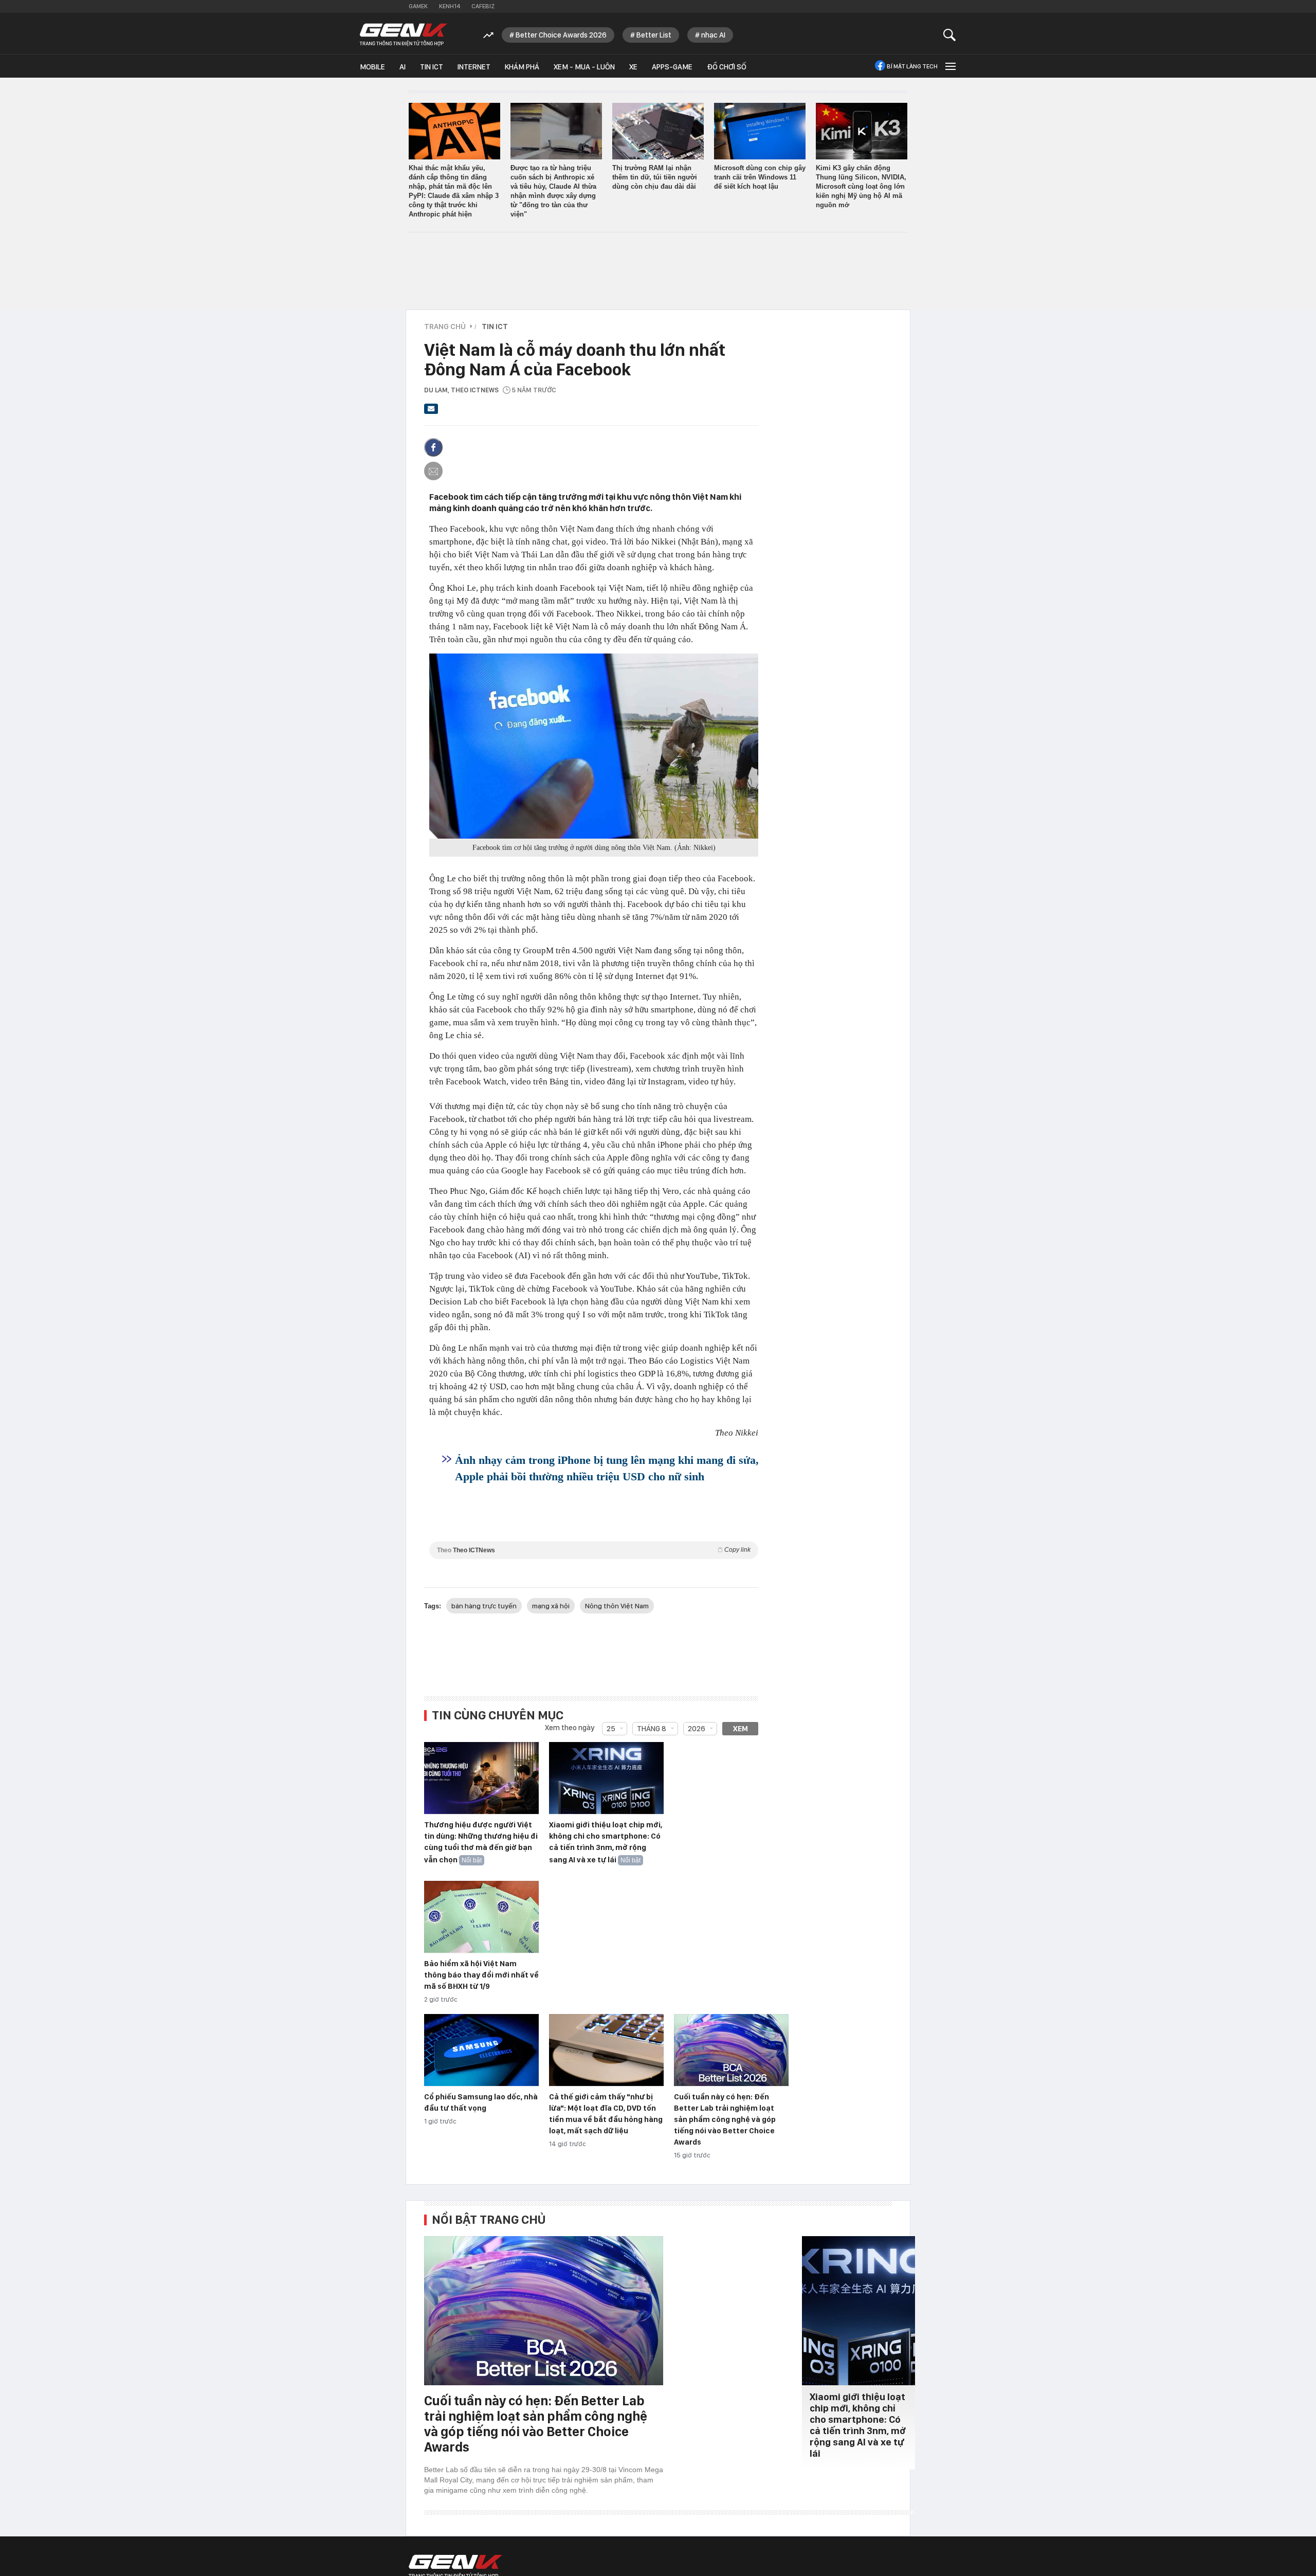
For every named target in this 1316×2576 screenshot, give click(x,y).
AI (403, 67)
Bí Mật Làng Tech (912, 66)
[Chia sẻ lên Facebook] (433, 447)
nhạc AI (713, 35)
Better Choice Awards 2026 (561, 35)
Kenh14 (450, 6)
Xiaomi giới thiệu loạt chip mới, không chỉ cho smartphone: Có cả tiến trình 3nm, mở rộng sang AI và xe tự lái (606, 1842)
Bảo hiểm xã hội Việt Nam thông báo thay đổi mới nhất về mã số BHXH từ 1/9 (481, 1975)
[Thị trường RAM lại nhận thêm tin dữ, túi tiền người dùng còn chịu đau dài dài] (658, 131)
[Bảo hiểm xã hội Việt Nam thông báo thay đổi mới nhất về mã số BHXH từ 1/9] (481, 1917)
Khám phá (522, 67)
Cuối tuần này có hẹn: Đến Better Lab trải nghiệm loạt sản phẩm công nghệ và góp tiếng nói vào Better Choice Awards (725, 2119)
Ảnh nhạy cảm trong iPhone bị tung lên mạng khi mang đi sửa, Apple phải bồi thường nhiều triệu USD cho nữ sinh (607, 1468)
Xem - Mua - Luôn (584, 67)
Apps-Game (672, 67)
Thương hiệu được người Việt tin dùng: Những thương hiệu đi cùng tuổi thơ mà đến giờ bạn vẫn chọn (481, 1842)
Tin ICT (432, 67)
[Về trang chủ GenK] (404, 35)
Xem (741, 1729)
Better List (654, 35)
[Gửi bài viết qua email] (431, 412)
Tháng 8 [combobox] (652, 1729)
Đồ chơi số (727, 67)
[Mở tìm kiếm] (950, 35)
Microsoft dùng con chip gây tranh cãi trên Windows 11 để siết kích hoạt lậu (760, 177)
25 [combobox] (611, 1729)
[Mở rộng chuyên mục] (949, 66)
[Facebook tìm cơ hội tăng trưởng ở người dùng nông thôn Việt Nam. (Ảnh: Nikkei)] (594, 746)
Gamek (418, 6)
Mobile (372, 67)
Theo (594, 1550)
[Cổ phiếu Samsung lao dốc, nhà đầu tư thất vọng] (481, 2051)
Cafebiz (483, 6)
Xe (633, 67)
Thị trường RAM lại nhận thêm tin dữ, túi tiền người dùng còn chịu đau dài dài (655, 177)
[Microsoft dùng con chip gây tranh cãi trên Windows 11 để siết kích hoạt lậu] (760, 131)
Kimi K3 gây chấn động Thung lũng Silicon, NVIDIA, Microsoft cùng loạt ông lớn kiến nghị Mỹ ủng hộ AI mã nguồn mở (861, 186)
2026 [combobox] (697, 1729)
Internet (474, 67)
